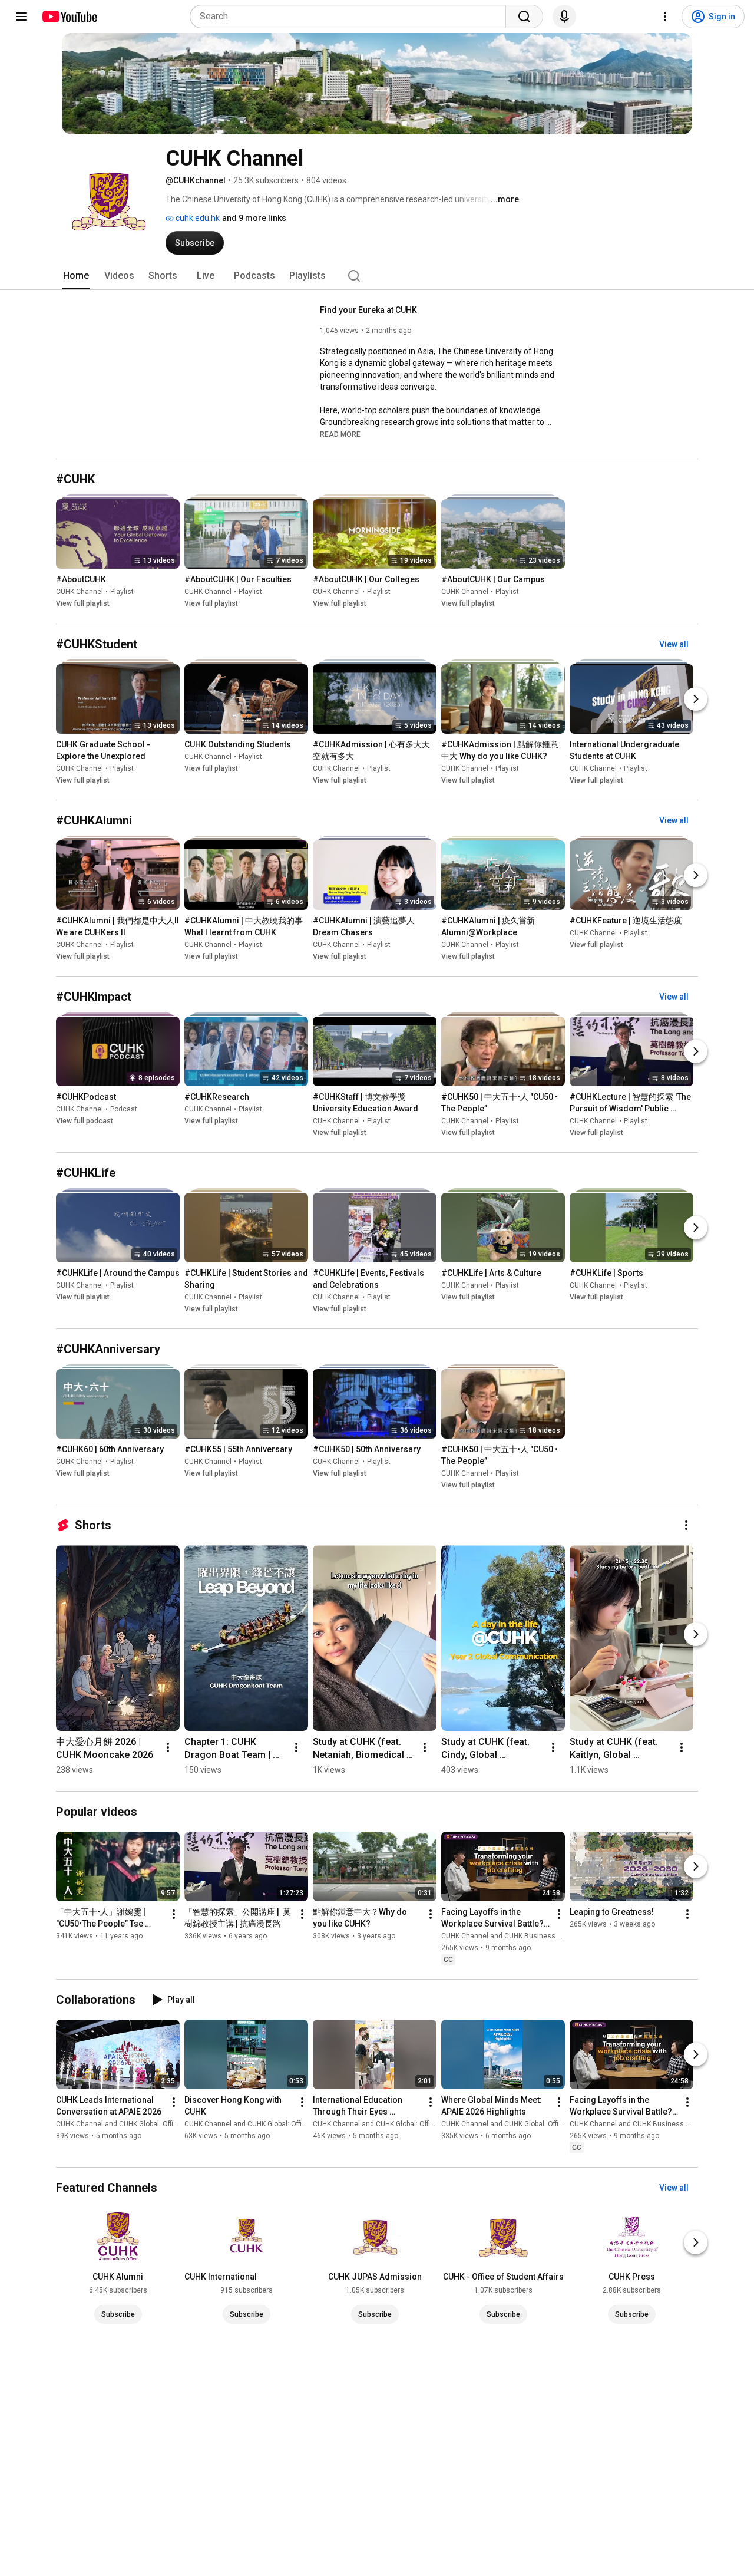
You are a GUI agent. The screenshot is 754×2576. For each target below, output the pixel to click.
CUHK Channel (80, 592)
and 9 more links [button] (254, 218)
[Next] (696, 699)
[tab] (76, 276)
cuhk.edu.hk (197, 218)
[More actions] (686, 1525)
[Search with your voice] (564, 17)
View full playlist (83, 604)
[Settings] (665, 17)
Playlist (122, 592)
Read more (340, 434)
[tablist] (377, 276)
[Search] (524, 17)
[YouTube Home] (69, 17)
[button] (340, 434)
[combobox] (351, 17)
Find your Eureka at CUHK (368, 310)
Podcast (124, 1109)
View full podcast (85, 1121)
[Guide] (21, 17)
